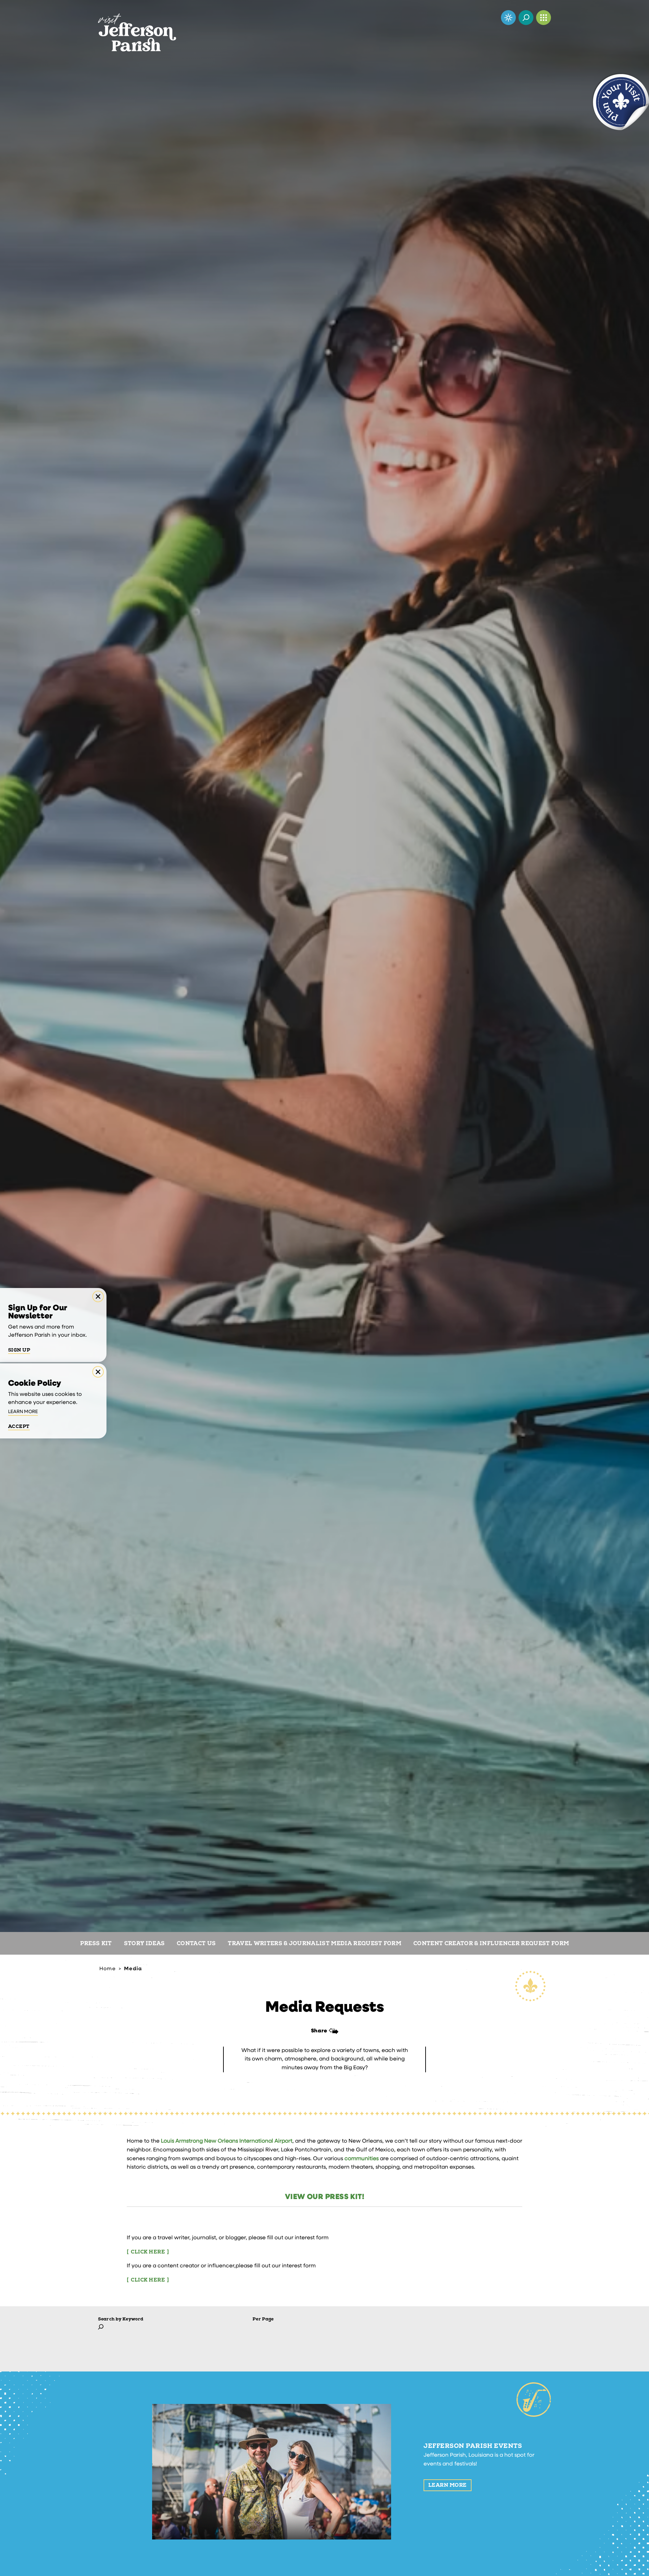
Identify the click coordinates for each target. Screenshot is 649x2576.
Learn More (448, 2485)
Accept (19, 1427)
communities (362, 2159)
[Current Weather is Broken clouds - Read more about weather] (508, 18)
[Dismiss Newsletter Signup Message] (98, 1296)
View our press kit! (324, 2197)
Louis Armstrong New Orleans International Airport (227, 2141)
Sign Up (19, 1350)
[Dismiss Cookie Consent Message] (98, 1372)
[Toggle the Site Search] (526, 18)
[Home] (137, 26)
